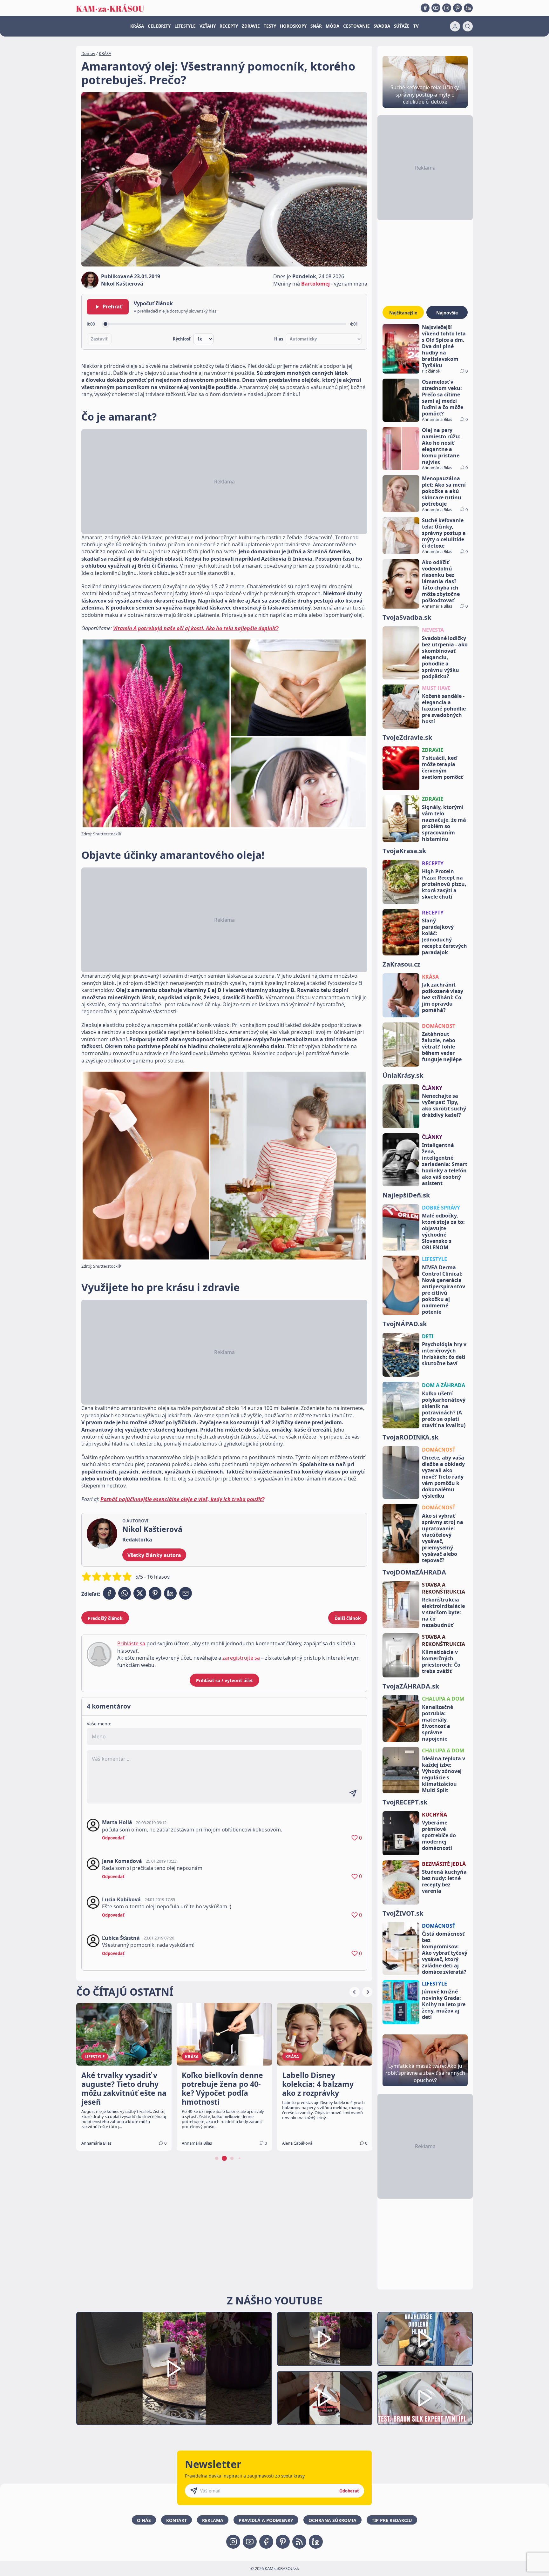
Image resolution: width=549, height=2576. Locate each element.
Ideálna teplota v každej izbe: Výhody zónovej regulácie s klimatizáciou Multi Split (444, 1774)
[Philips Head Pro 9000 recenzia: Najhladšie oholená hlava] (425, 2339)
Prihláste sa (131, 1643)
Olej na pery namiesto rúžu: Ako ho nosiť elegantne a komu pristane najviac (441, 446)
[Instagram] (447, 8)
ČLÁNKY (432, 1088)
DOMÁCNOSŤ (439, 1450)
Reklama (213, 2520)
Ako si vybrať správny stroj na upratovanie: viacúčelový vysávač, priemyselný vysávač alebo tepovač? (443, 1538)
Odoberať (349, 2491)
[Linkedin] (468, 8)
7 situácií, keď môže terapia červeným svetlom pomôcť (442, 767)
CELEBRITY (159, 26)
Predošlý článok (105, 1618)
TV (416, 26)
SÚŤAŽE (402, 26)
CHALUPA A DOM (443, 1699)
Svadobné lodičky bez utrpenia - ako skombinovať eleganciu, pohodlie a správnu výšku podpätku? (445, 657)
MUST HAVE (436, 688)
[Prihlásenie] (455, 26)
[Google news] (299, 2542)
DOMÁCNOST (439, 1026)
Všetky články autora (154, 1555)
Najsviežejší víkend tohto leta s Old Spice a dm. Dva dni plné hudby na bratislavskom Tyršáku (444, 346)
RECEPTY (229, 26)
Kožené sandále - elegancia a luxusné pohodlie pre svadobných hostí (444, 709)
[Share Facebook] (109, 1593)
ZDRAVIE (251, 26)
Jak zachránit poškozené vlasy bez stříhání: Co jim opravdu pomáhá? (443, 997)
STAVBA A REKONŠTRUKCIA (444, 1588)
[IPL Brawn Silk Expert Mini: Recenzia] (425, 2398)
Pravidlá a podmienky (266, 2520)
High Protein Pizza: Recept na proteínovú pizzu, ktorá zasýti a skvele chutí (444, 884)
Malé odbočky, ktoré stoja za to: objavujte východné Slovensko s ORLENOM (443, 1231)
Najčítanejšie (403, 313)
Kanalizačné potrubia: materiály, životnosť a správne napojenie (437, 1723)
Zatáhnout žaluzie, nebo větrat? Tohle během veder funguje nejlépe (442, 1047)
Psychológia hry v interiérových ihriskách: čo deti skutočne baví (444, 1354)
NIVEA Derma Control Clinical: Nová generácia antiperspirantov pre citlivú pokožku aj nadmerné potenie (444, 1290)
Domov (88, 53)
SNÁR (316, 26)
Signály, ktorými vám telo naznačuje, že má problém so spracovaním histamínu (444, 823)
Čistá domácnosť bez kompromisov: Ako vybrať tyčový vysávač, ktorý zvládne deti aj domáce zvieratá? (445, 1953)
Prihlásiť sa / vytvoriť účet (224, 1680)
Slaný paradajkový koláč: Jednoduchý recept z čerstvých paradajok (444, 936)
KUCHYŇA (434, 1815)
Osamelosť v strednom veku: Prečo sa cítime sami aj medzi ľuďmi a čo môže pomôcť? (443, 398)
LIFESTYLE (185, 26)
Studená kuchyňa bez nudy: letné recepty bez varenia (444, 1881)
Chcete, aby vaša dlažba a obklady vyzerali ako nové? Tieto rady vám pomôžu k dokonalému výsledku (443, 1477)
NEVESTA (433, 630)
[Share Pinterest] (155, 1593)
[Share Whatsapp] (125, 1593)
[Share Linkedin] (170, 1593)
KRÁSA (137, 26)
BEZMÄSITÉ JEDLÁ (444, 1864)
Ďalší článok (348, 1618)
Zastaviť (99, 339)
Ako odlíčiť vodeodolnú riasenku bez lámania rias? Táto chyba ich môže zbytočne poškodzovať (441, 581)
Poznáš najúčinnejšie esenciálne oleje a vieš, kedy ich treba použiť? (182, 1499)
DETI (428, 1336)
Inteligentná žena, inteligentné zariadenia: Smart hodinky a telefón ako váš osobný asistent (445, 1164)
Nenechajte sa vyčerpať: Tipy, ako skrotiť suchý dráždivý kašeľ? (444, 1105)
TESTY (270, 26)
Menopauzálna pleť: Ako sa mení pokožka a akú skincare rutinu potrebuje (444, 491)
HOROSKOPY (293, 26)
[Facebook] (425, 8)
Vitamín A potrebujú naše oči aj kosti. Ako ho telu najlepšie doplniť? (196, 628)
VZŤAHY (208, 26)
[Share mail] (186, 1593)
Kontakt (176, 2520)
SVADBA (382, 26)
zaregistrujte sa (241, 1658)
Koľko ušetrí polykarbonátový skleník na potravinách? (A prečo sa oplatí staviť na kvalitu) (444, 1409)
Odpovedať (113, 1838)
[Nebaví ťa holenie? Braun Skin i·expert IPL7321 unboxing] (325, 2398)
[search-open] (468, 26)
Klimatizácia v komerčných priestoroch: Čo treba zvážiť (441, 1662)
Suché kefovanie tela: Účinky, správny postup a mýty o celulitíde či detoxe (444, 533)
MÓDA (332, 26)
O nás (144, 2520)
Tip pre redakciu (392, 2520)
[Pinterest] (457, 8)
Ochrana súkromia (332, 2520)
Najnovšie (447, 313)
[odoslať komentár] (353, 1793)
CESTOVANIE (356, 26)
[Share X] (140, 1593)
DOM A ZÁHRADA (444, 1385)
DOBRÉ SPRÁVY (441, 1208)
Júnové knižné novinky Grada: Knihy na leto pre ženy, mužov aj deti (444, 2004)
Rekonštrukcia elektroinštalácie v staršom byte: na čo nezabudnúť (443, 1612)
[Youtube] (436, 8)
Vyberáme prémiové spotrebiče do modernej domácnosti (439, 1835)
